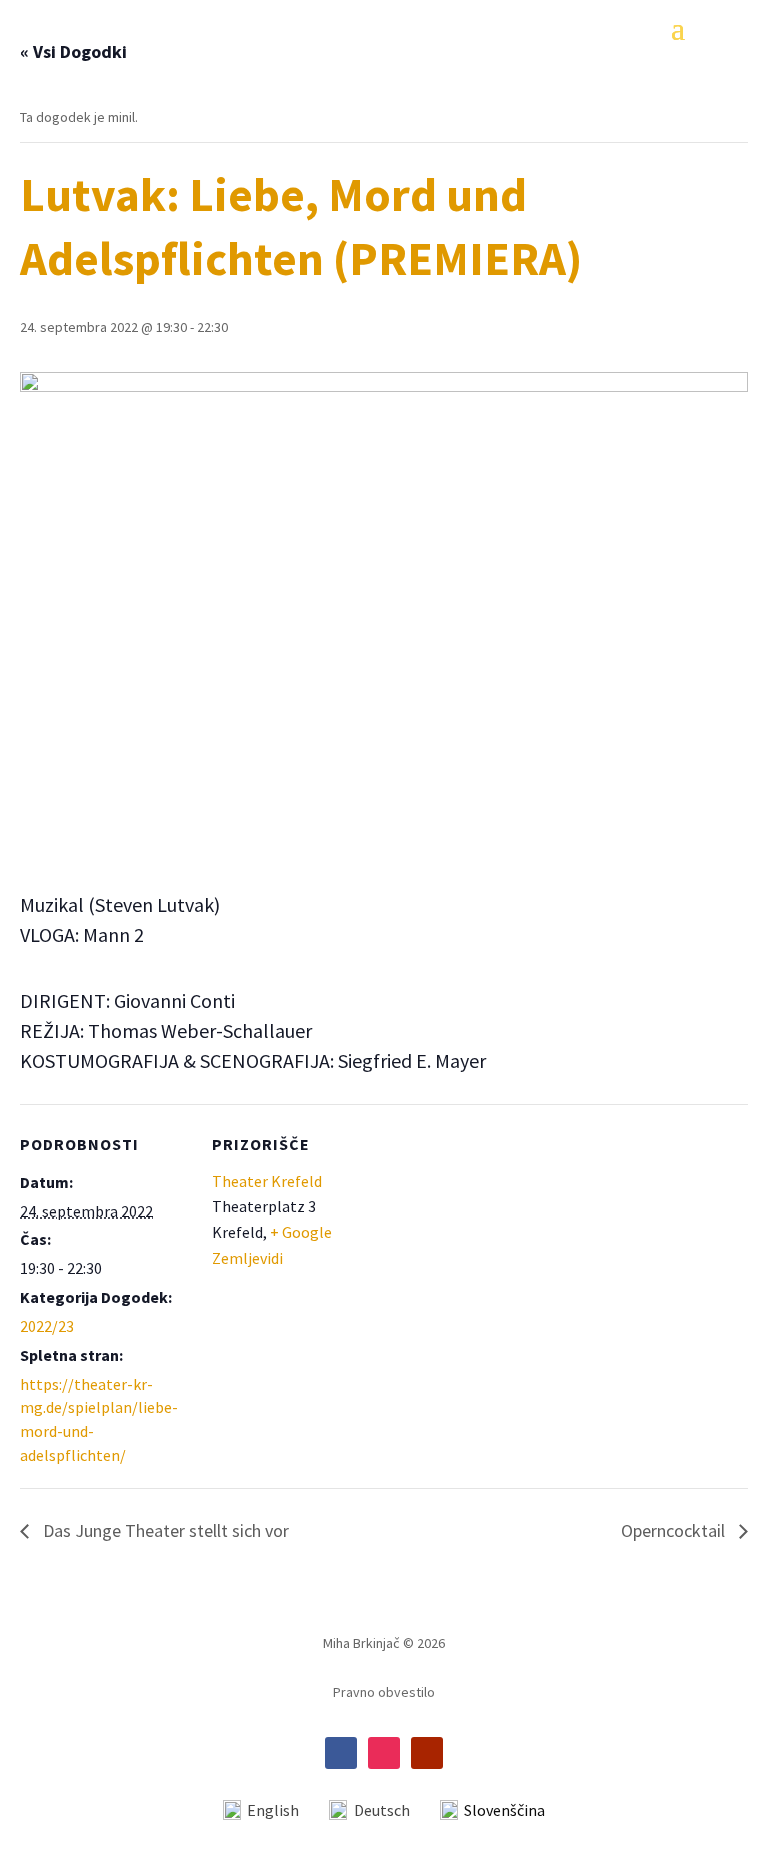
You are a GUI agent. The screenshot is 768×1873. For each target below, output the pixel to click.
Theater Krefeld (267, 1181)
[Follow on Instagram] (384, 1753)
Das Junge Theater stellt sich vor (164, 1530)
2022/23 (47, 1326)
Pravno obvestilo (384, 1693)
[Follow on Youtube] (427, 1753)
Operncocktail (675, 1530)
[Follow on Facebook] (341, 1753)
